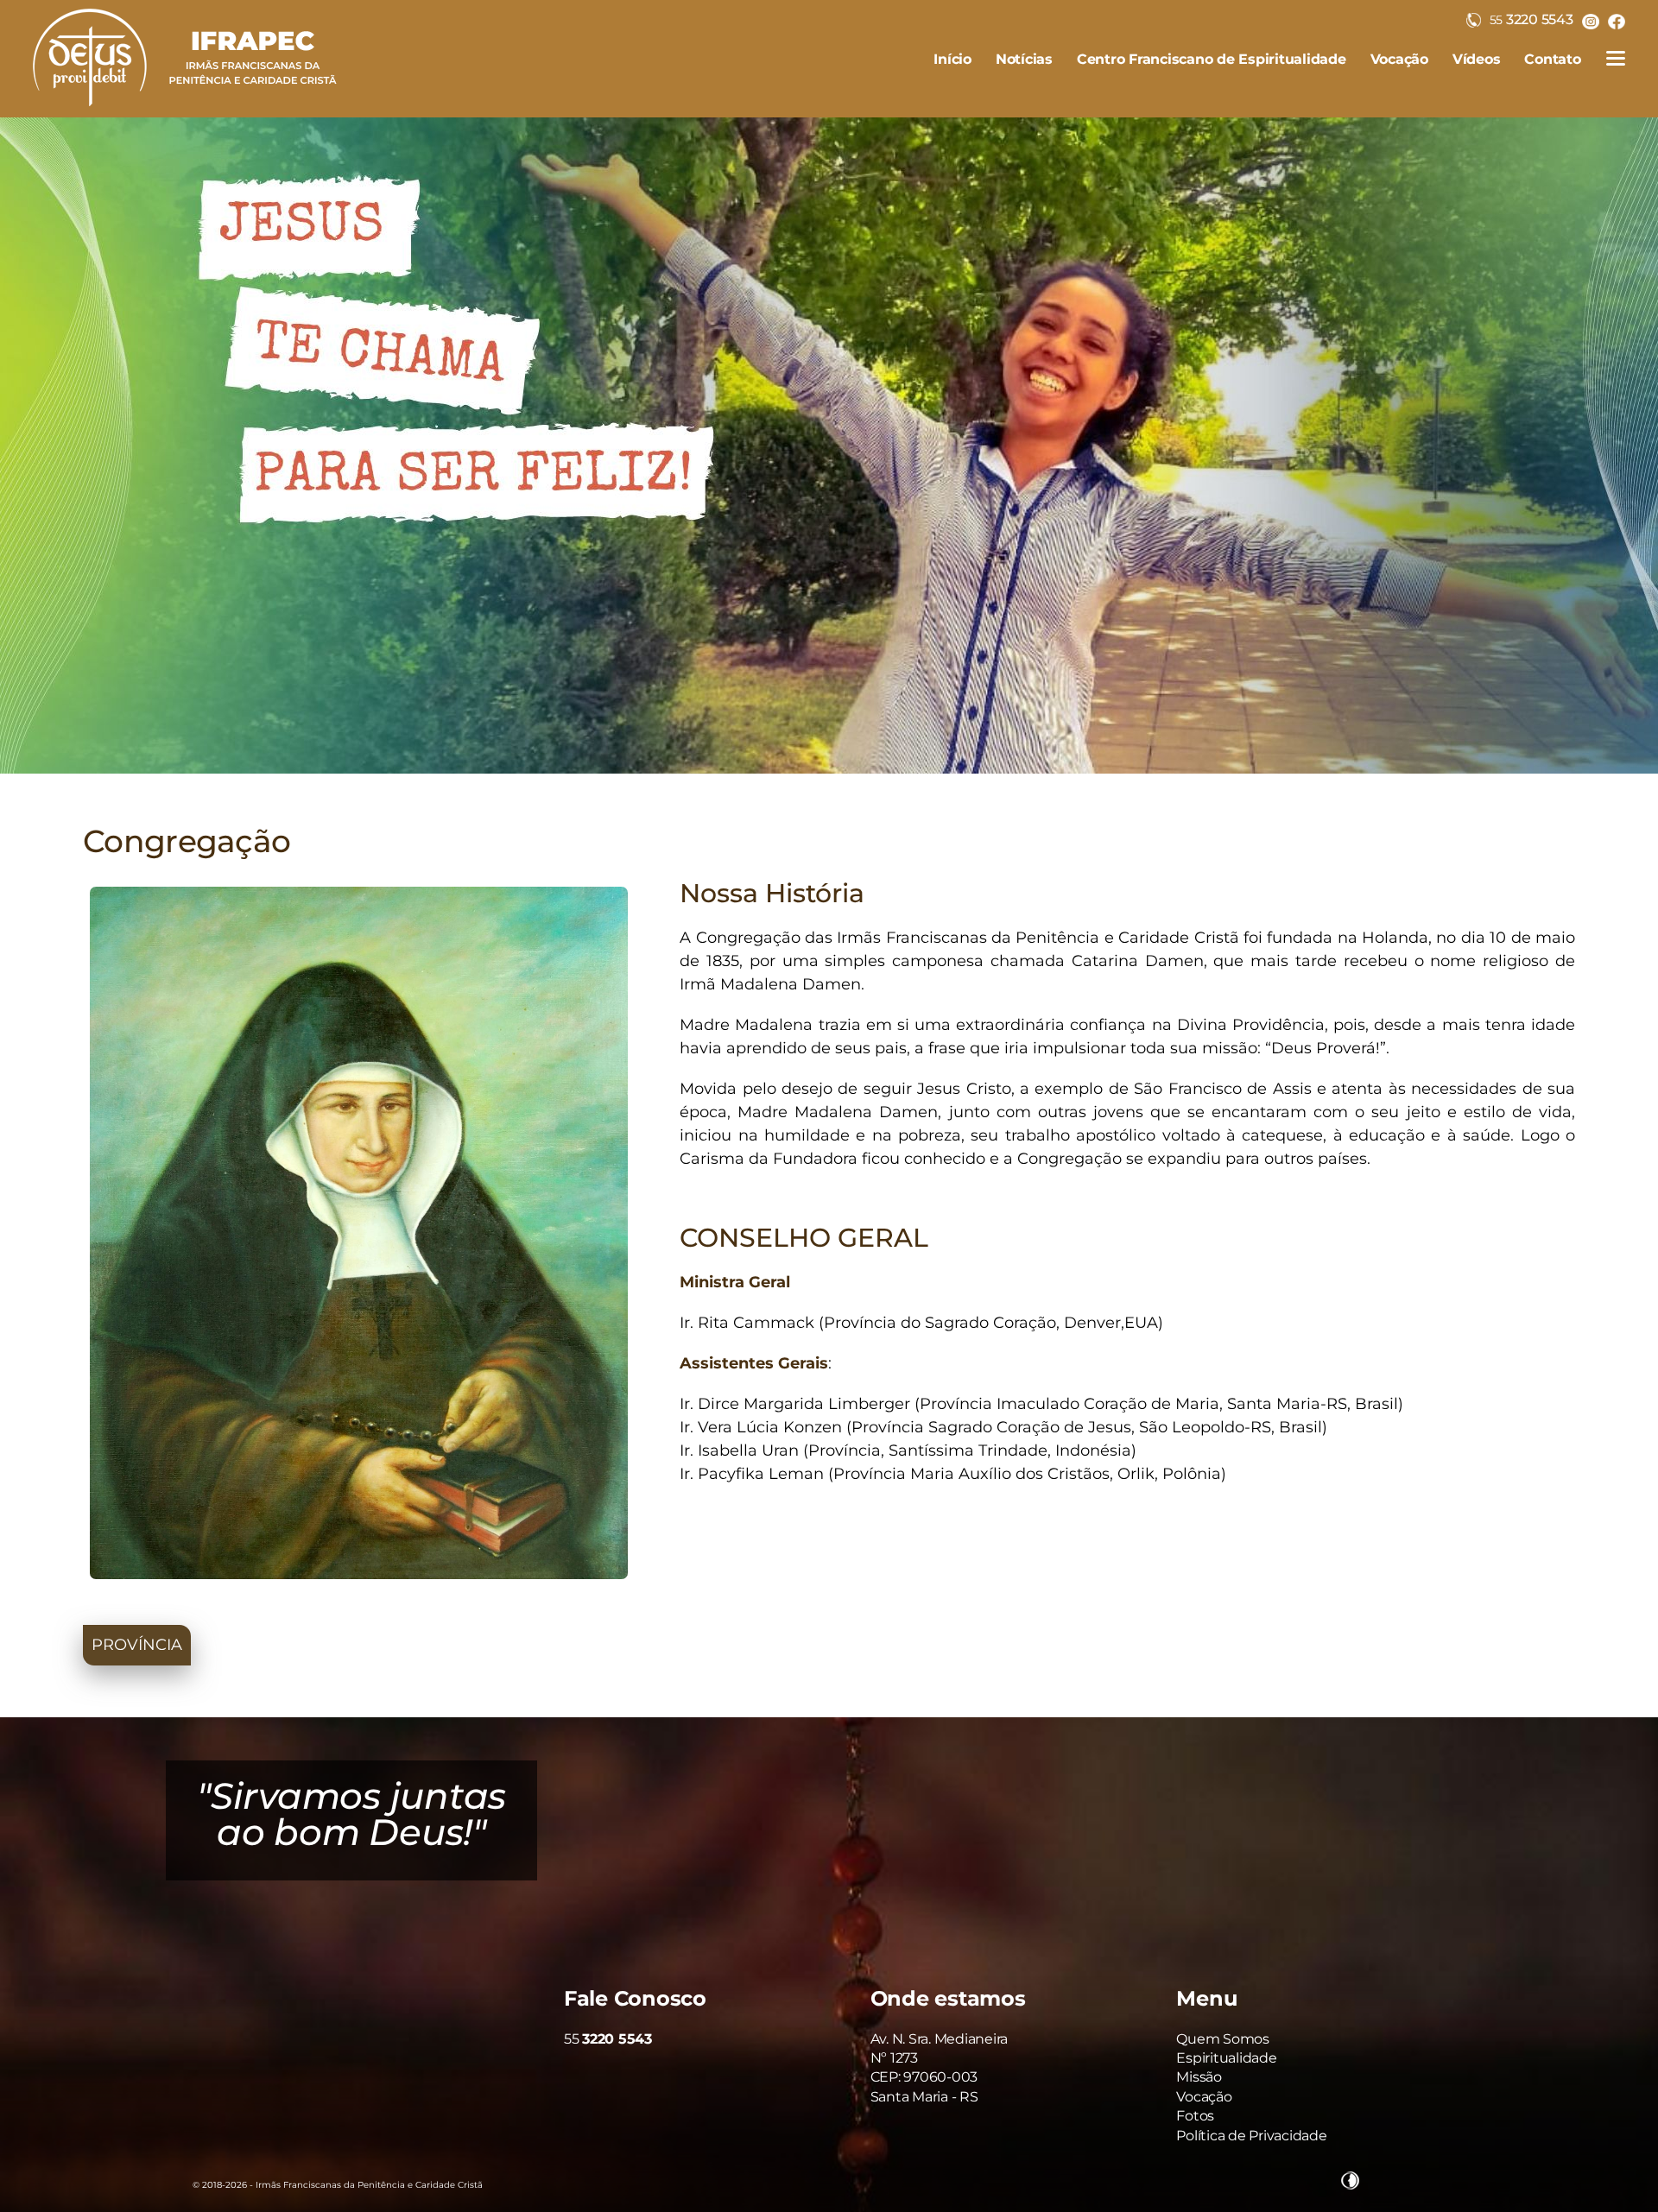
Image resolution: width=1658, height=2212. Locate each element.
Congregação (187, 841)
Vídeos (1477, 59)
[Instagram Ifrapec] (1591, 21)
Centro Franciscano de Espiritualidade (1212, 59)
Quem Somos (1223, 2039)
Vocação (1399, 59)
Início (952, 59)
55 (608, 2039)
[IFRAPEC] (185, 112)
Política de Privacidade (1251, 2136)
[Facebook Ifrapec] (1617, 21)
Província (137, 1645)
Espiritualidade (1226, 2058)
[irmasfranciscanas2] (829, 446)
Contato (1552, 59)
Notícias (1024, 59)
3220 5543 (1531, 19)
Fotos (1195, 2116)
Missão (1199, 2077)
